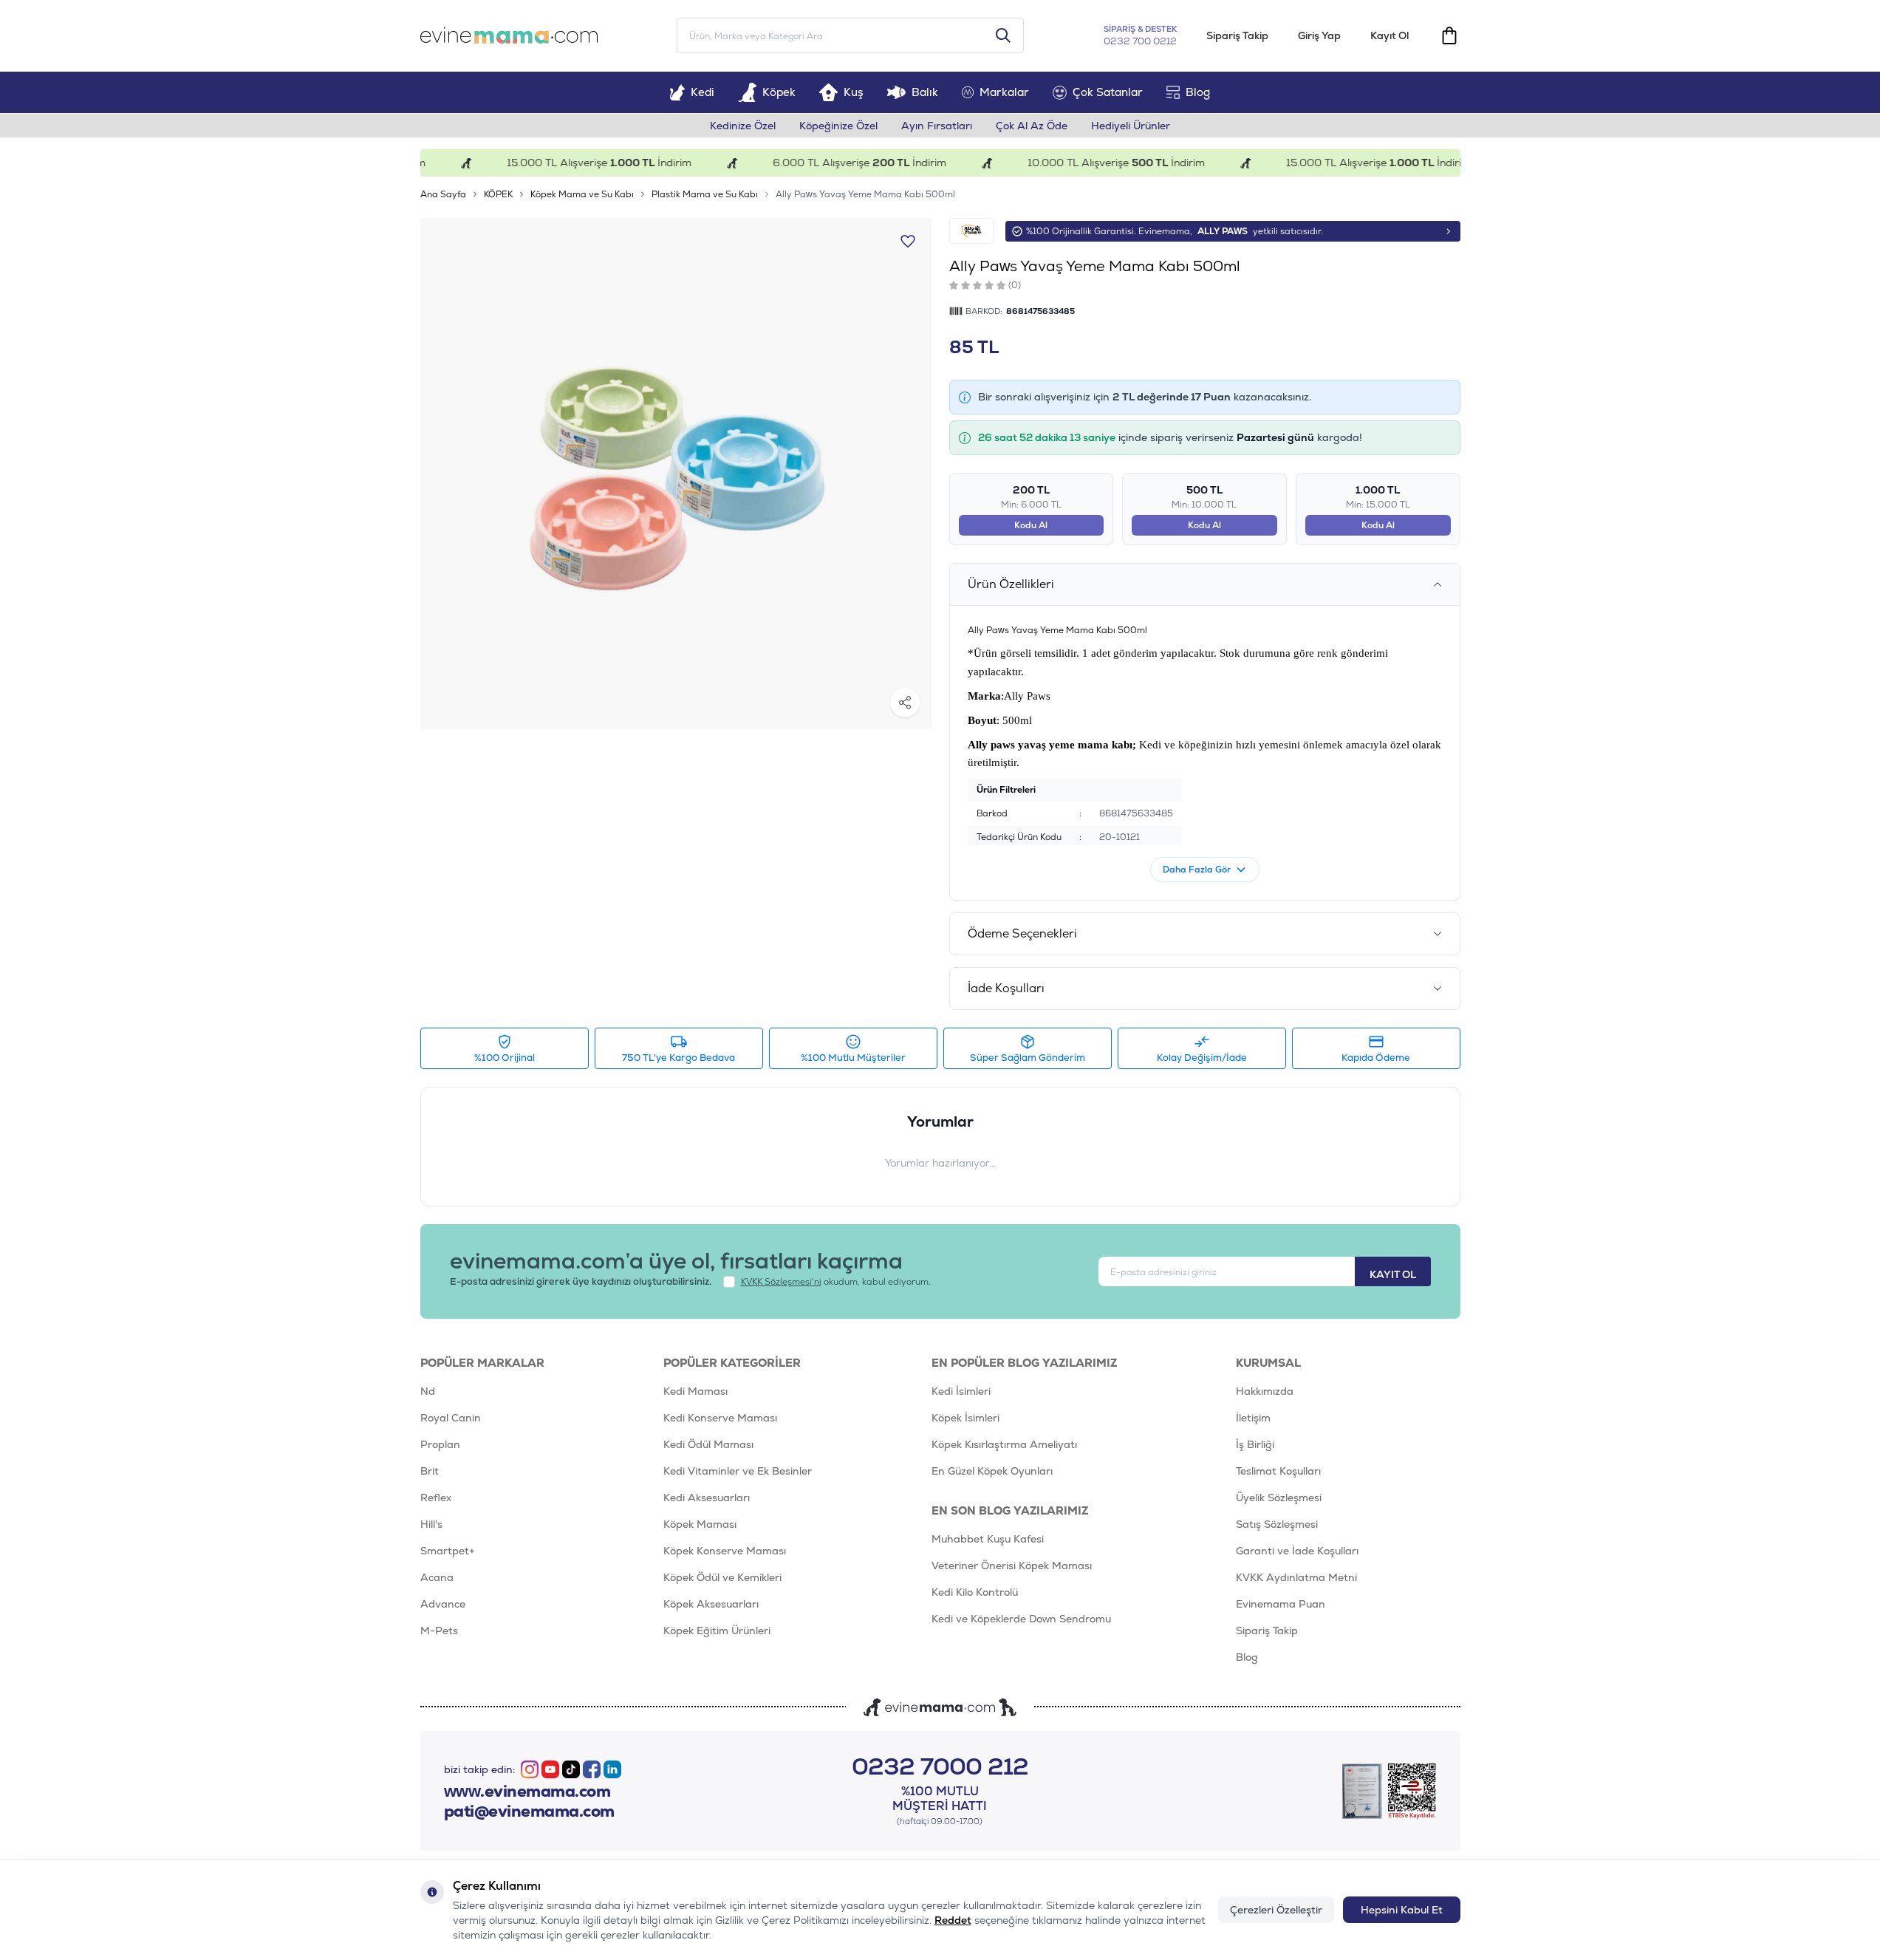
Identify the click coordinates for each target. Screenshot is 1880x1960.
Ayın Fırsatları (937, 126)
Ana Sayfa (443, 194)
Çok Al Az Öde (1032, 126)
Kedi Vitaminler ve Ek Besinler (738, 1471)
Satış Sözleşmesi (1277, 1524)
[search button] (1003, 35)
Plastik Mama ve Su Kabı (705, 194)
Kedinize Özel (743, 126)
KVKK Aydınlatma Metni (1296, 1577)
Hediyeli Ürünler (1131, 126)
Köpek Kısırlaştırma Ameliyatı (1004, 1444)
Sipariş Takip (1237, 35)
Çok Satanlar (1108, 92)
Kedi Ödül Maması (708, 1444)
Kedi (703, 92)
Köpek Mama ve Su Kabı (582, 194)
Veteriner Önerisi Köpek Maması (1012, 1565)
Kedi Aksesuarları (707, 1498)
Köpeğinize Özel (838, 126)
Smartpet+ (448, 1551)
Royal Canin (451, 1418)
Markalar (1004, 92)
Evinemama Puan (1281, 1604)
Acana (437, 1577)
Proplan (440, 1444)
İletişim (1253, 1418)
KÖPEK (498, 194)
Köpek (779, 92)
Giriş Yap (1319, 35)
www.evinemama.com (527, 1792)
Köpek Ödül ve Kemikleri (722, 1577)
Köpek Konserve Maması (725, 1551)
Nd (428, 1391)
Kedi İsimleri (961, 1391)
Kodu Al (1031, 525)
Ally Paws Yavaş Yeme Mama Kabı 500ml (865, 194)
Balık (925, 92)
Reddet (953, 1920)
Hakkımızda (1265, 1391)
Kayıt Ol (1390, 35)
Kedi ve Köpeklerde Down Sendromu (1021, 1619)
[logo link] (509, 35)
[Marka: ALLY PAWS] (971, 231)
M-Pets (439, 1631)
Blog (1198, 92)
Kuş (854, 92)
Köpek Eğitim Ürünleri (717, 1631)
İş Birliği (1255, 1444)
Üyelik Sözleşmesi (1279, 1498)
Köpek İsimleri (965, 1418)
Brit (430, 1471)
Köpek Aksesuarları (711, 1604)
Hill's (431, 1524)
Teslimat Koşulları (1278, 1471)
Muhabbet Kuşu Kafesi (988, 1539)
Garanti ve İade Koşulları (1297, 1551)
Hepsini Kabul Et (1402, 1910)
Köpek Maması (700, 1524)
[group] (676, 474)
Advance (443, 1604)
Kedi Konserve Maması (720, 1418)
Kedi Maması (695, 1391)
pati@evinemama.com (529, 1812)
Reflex (436, 1498)
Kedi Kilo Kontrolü (975, 1592)
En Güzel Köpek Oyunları (992, 1471)
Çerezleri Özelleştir (1276, 1910)
